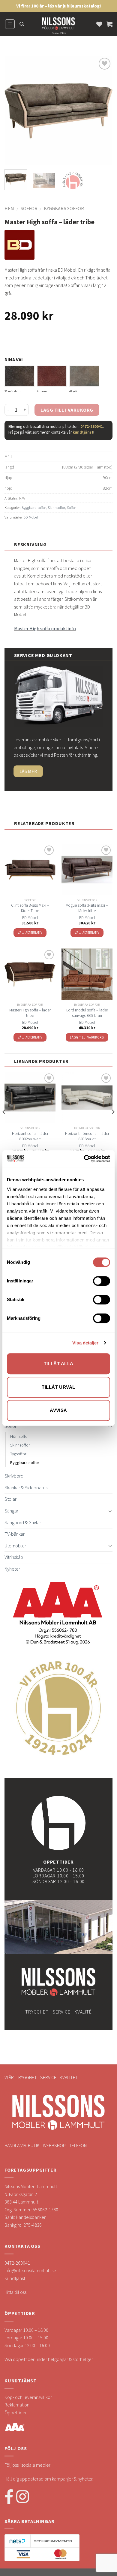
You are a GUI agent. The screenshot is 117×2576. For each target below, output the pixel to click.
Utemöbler (15, 1546)
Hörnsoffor (19, 1436)
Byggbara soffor (64, 208)
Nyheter (12, 1569)
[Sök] (22, 24)
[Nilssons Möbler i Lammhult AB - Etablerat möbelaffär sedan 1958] (58, 27)
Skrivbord (14, 1476)
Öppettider (16, 2412)
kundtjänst (83, 432)
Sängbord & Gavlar (23, 1522)
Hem (9, 208)
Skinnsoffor (56, 507)
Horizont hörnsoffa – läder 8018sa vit (87, 1136)
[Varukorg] (109, 24)
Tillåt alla (59, 1364)
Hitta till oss (15, 2292)
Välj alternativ (30, 933)
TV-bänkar (15, 1534)
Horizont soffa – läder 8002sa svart (30, 1136)
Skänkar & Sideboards (26, 1487)
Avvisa (58, 1410)
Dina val (14, 360)
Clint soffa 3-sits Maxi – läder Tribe (30, 908)
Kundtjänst (15, 2278)
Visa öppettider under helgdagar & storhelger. (49, 2359)
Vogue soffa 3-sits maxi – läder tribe (87, 908)
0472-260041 (92, 426)
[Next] (103, 111)
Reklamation (17, 2405)
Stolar (10, 1499)
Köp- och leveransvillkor (28, 2397)
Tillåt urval (58, 1387)
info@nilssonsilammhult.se (30, 2270)
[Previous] (14, 111)
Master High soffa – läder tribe (30, 1013)
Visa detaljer (85, 1343)
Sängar (11, 1511)
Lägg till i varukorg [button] (87, 1037)
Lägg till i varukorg (67, 410)
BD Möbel (31, 517)
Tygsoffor (18, 1454)
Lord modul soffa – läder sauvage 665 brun (87, 1013)
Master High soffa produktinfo (45, 628)
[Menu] (10, 24)
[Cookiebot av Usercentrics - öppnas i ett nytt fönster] (84, 1159)
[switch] (102, 1281)
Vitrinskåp (14, 1557)
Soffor (29, 208)
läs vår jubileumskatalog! (75, 6)
